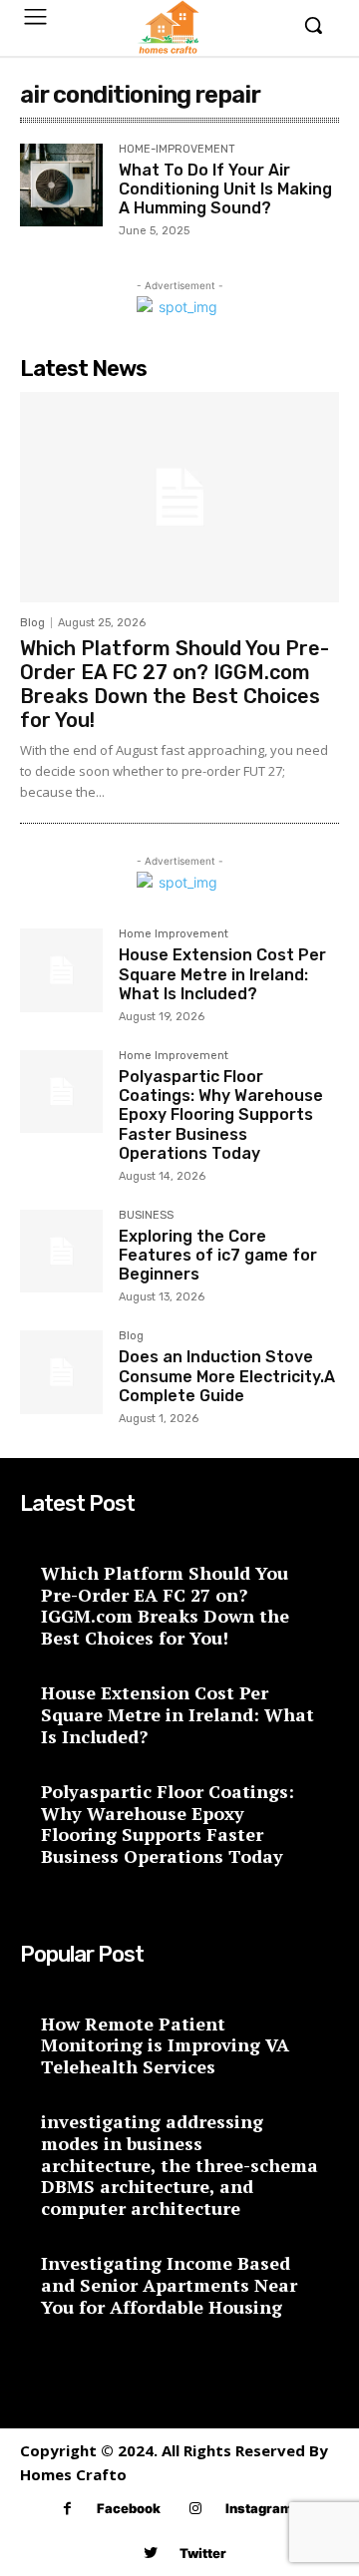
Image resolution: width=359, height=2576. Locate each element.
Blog (32, 623)
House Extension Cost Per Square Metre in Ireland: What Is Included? (222, 974)
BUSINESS (146, 1216)
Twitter (203, 2553)
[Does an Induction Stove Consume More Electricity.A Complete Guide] (61, 1372)
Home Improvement (174, 934)
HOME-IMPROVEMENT (177, 150)
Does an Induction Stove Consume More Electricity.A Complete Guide (227, 1376)
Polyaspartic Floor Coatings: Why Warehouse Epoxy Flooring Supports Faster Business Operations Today (221, 1115)
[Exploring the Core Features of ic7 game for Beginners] (61, 1251)
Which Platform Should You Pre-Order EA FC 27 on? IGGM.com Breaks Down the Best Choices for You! (175, 684)
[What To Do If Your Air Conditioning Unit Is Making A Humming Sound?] (61, 185)
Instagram (259, 2508)
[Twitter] (150, 2554)
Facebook (129, 2508)
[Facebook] (67, 2509)
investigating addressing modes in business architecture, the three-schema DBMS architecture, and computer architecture (179, 2164)
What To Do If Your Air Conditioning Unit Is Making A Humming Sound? (225, 189)
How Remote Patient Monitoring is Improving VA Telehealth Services (165, 2045)
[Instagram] (196, 2509)
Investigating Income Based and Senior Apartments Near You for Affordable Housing (169, 2284)
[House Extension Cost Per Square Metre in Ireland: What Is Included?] (61, 970)
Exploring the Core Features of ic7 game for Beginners (218, 1255)
